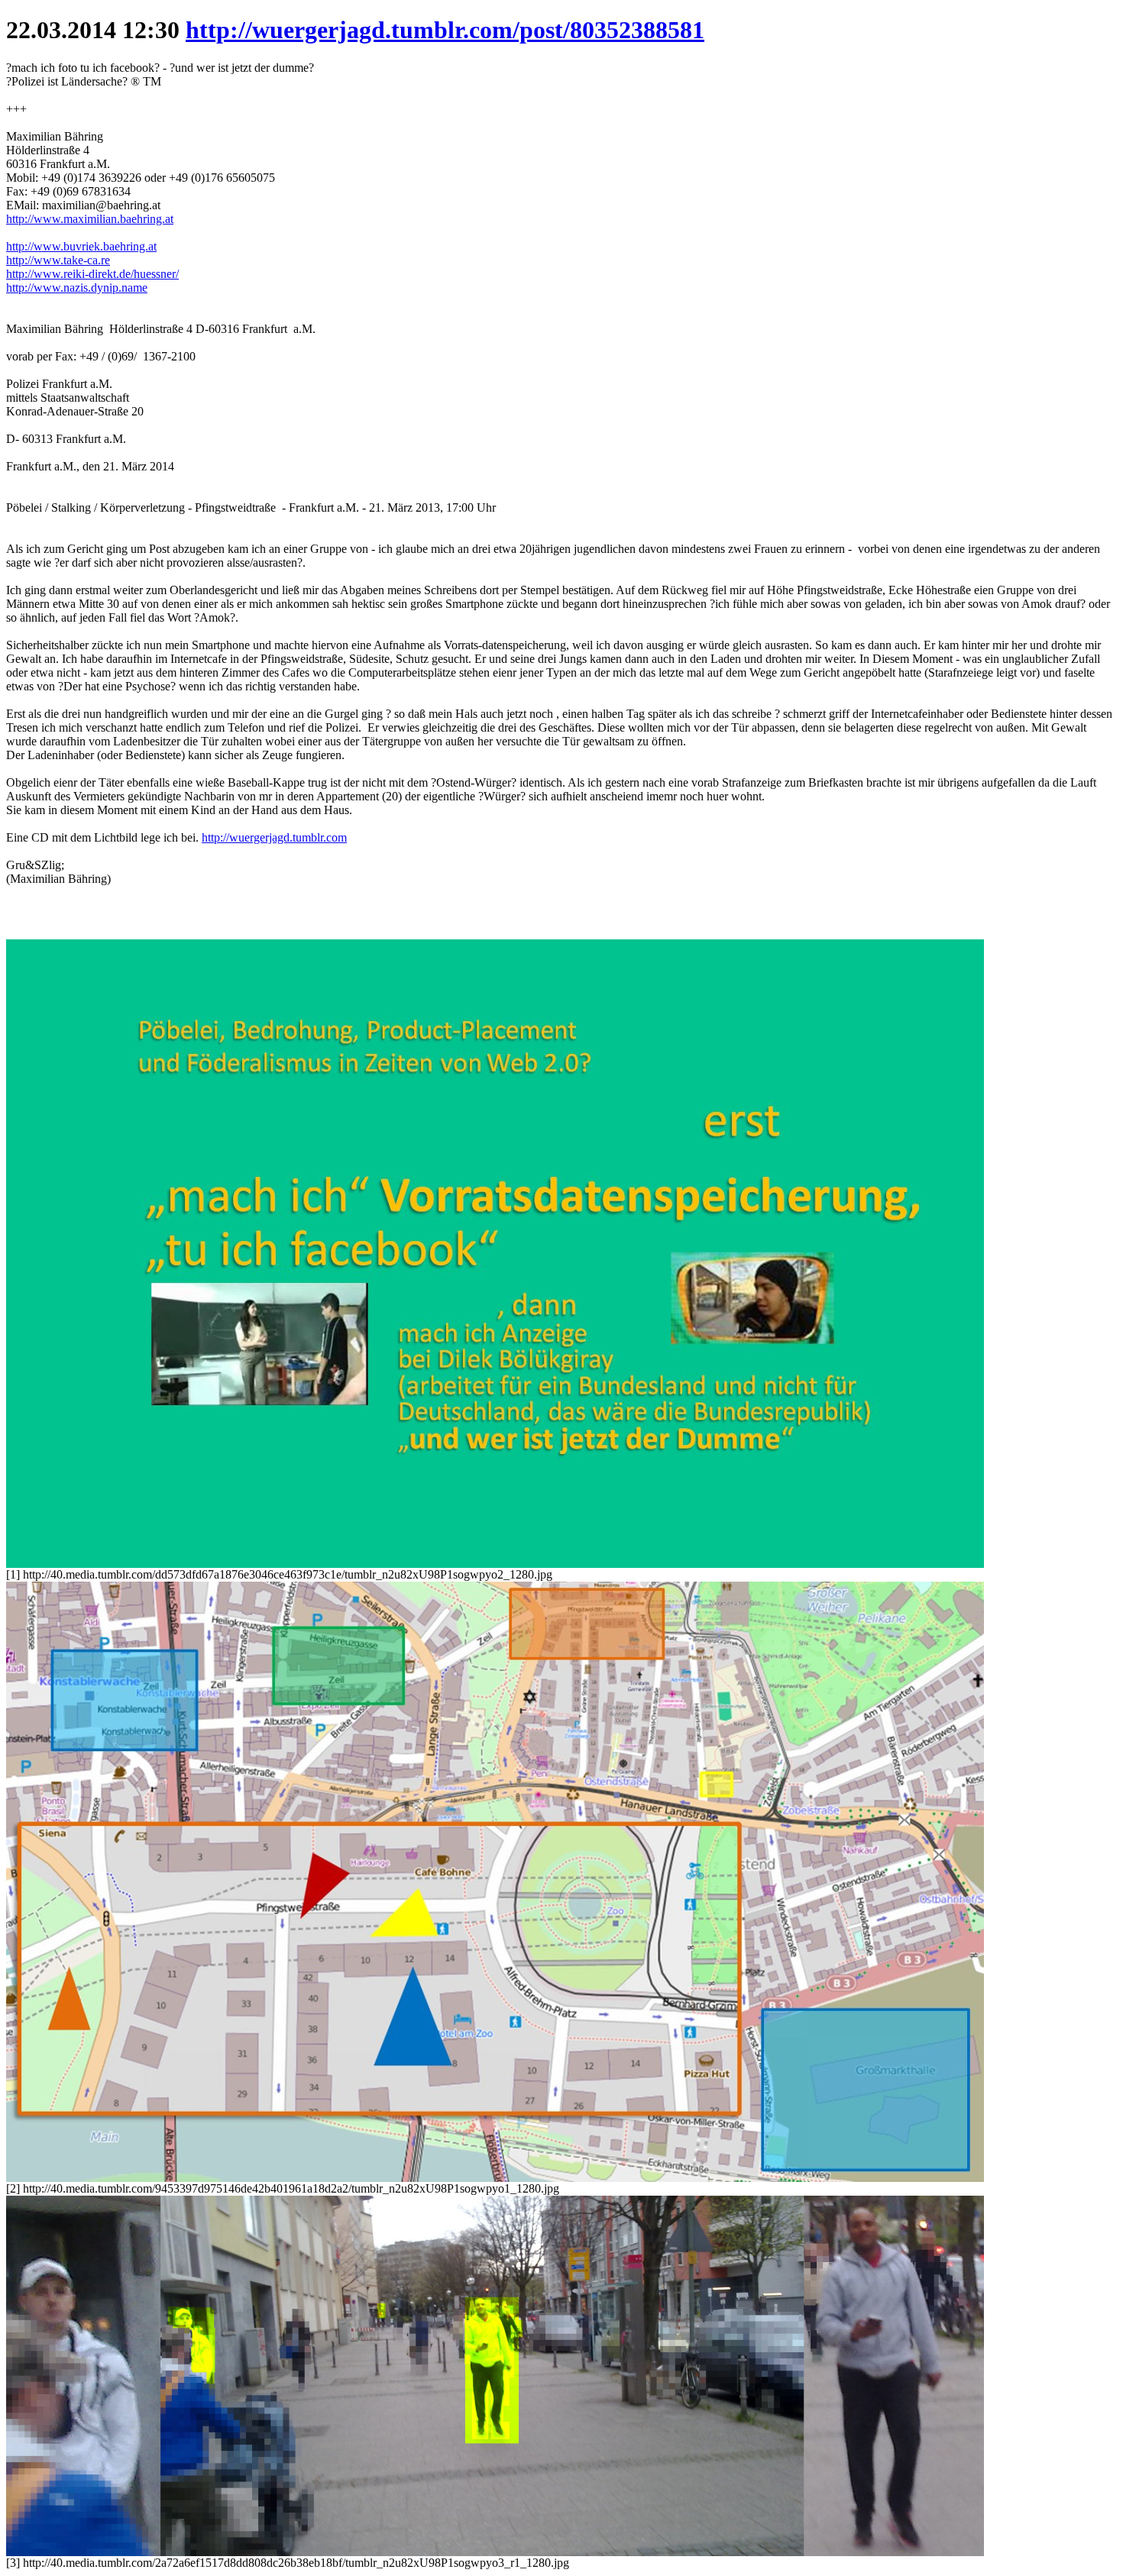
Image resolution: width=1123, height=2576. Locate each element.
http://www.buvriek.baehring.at (81, 246)
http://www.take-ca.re (58, 260)
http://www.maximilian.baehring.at (90, 219)
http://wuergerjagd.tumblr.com (274, 837)
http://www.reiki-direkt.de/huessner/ (92, 274)
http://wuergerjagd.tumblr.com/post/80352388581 (445, 30)
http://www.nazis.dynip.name (77, 288)
